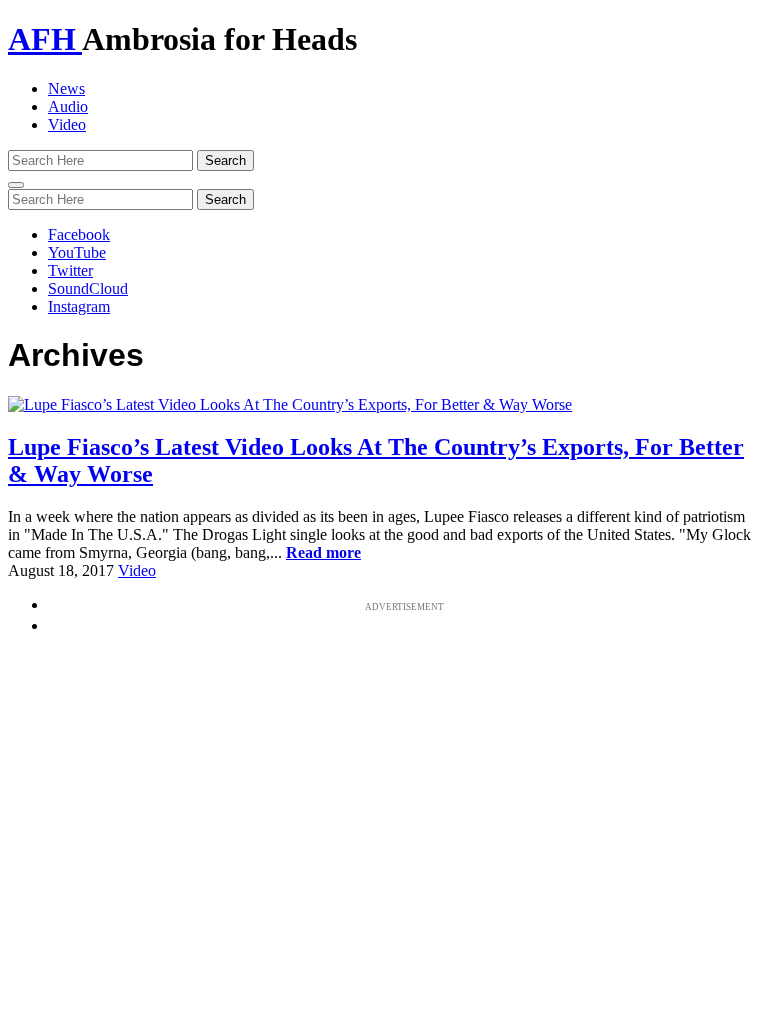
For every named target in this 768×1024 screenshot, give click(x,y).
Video (67, 124)
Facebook (79, 234)
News (66, 88)
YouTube (77, 252)
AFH (45, 39)
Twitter (70, 270)
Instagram (79, 306)
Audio (68, 106)
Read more (323, 552)
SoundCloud (88, 288)
